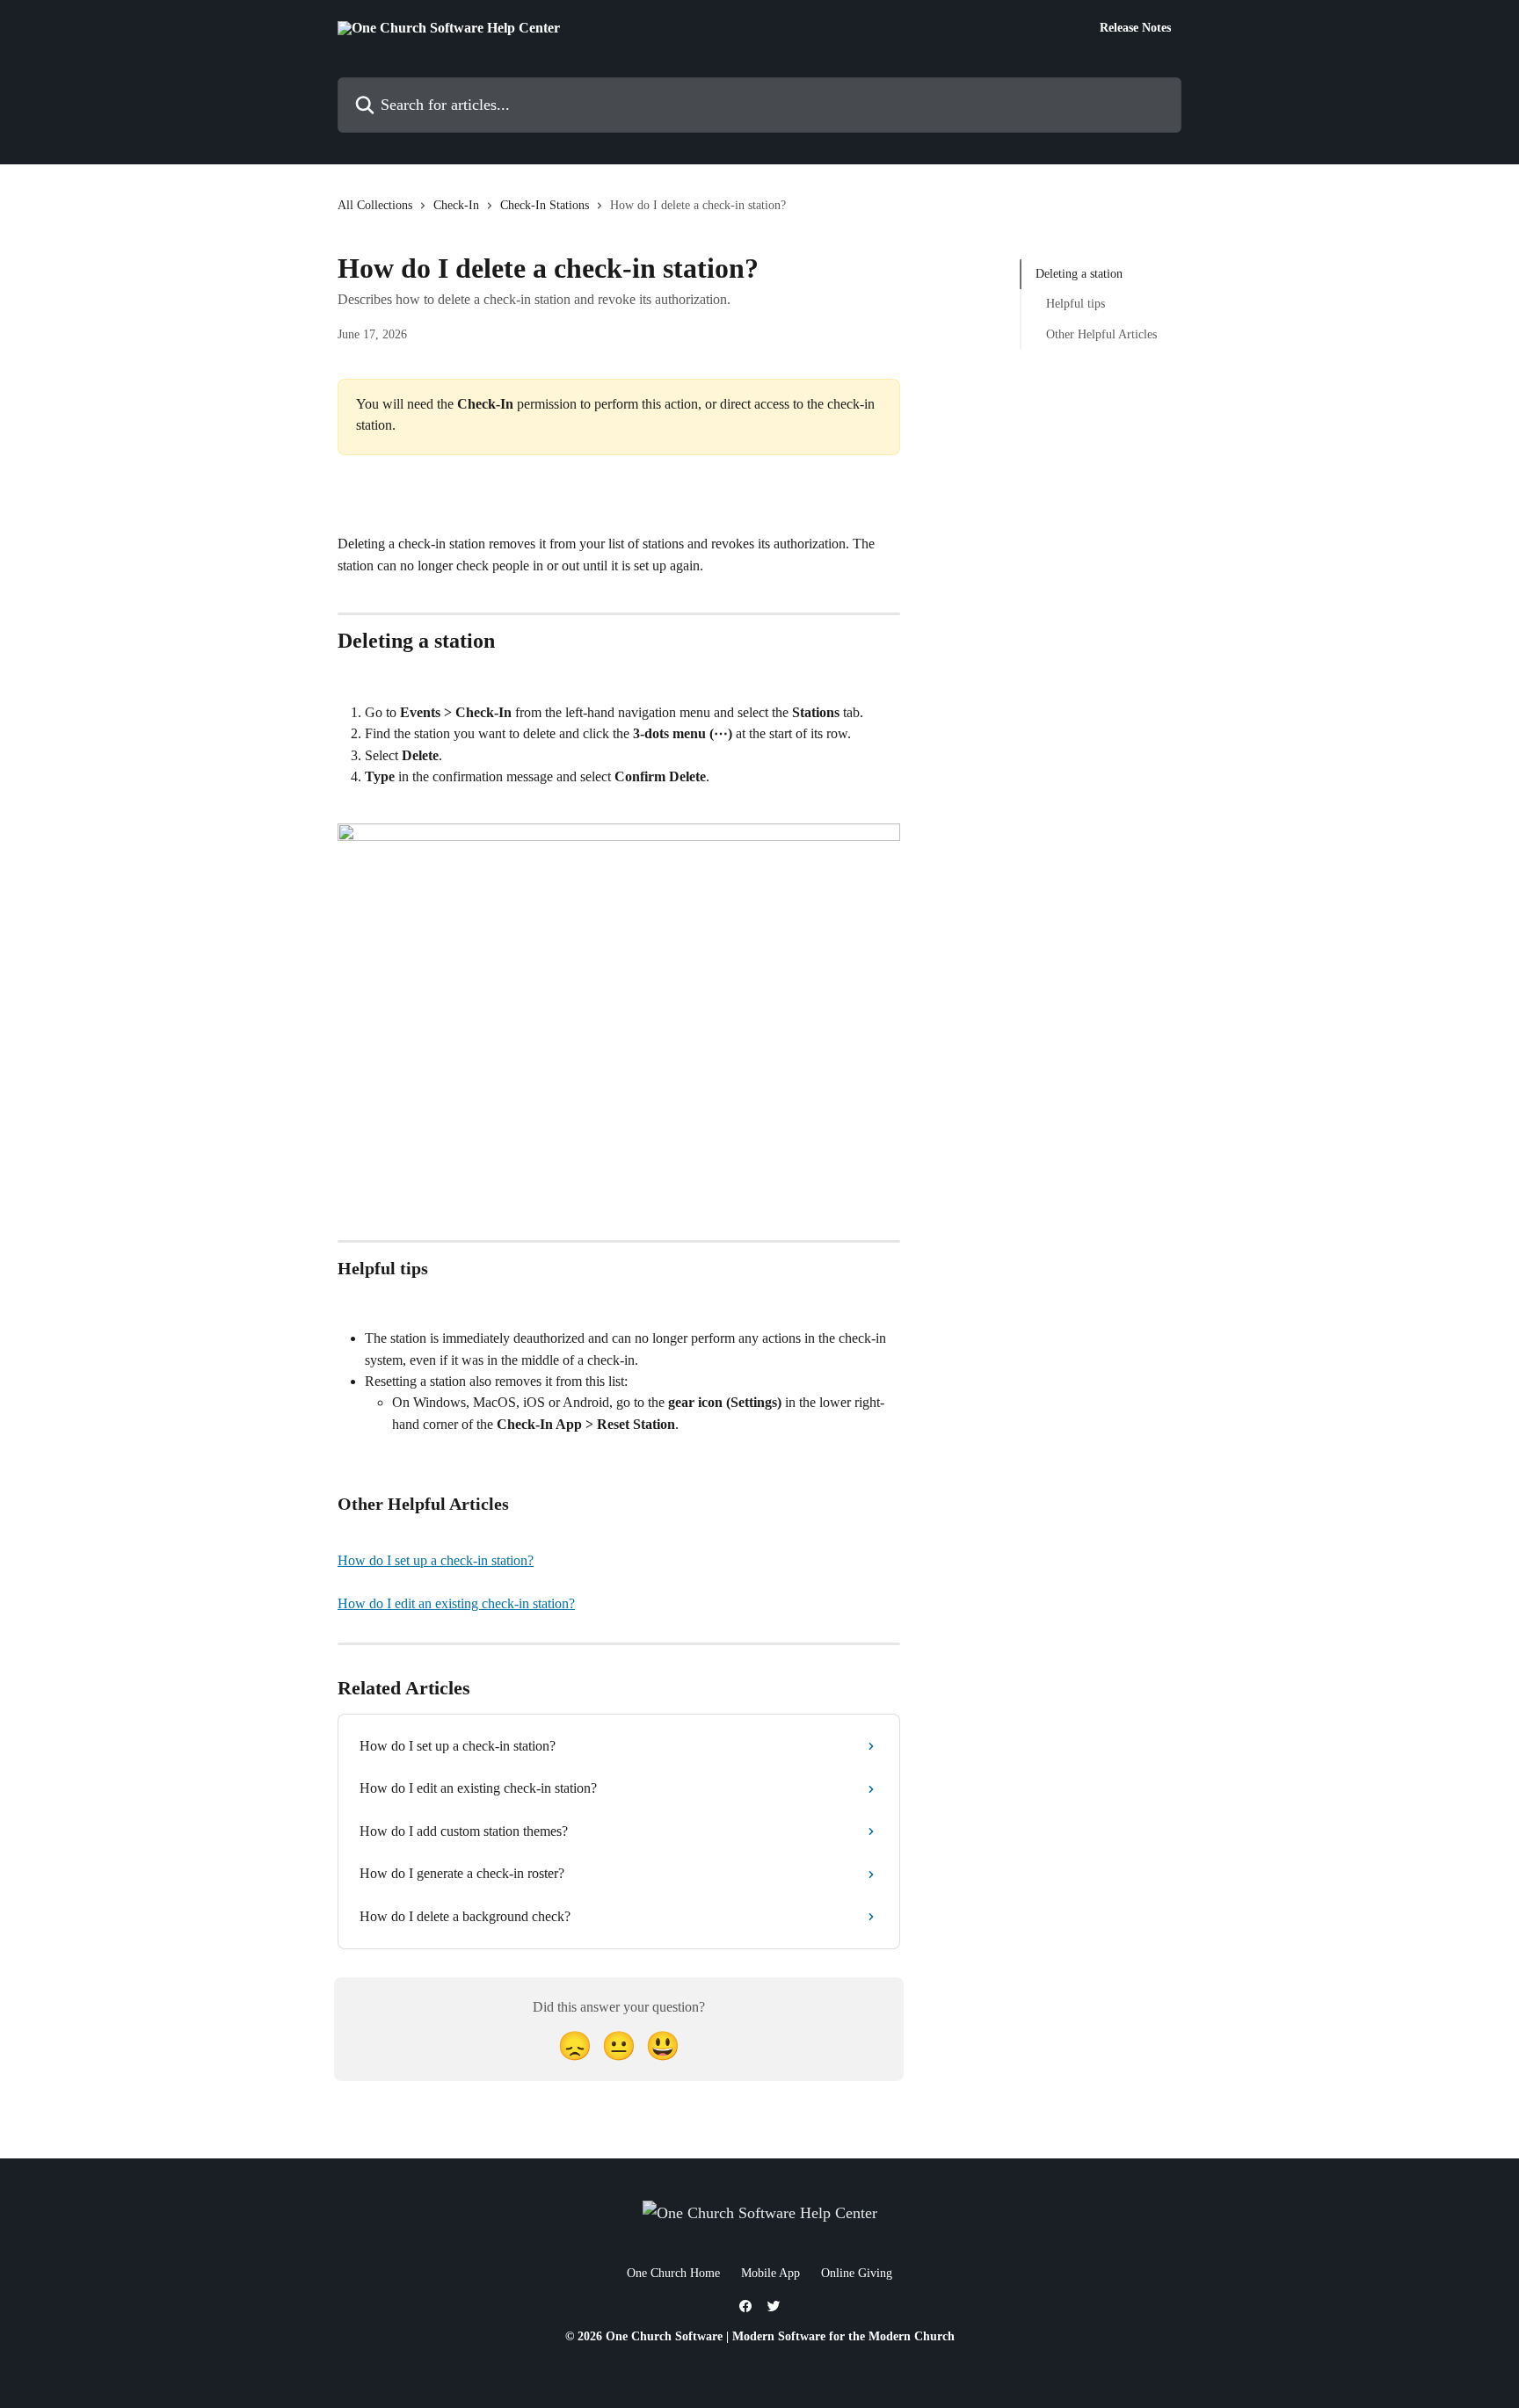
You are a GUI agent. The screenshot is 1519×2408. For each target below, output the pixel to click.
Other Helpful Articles (1101, 334)
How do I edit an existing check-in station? (456, 1603)
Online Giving (857, 2273)
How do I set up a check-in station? (436, 1560)
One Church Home (673, 2273)
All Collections (375, 205)
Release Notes (1135, 28)
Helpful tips (1076, 304)
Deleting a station (1079, 274)
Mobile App (770, 2273)
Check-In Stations (545, 205)
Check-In (456, 205)
